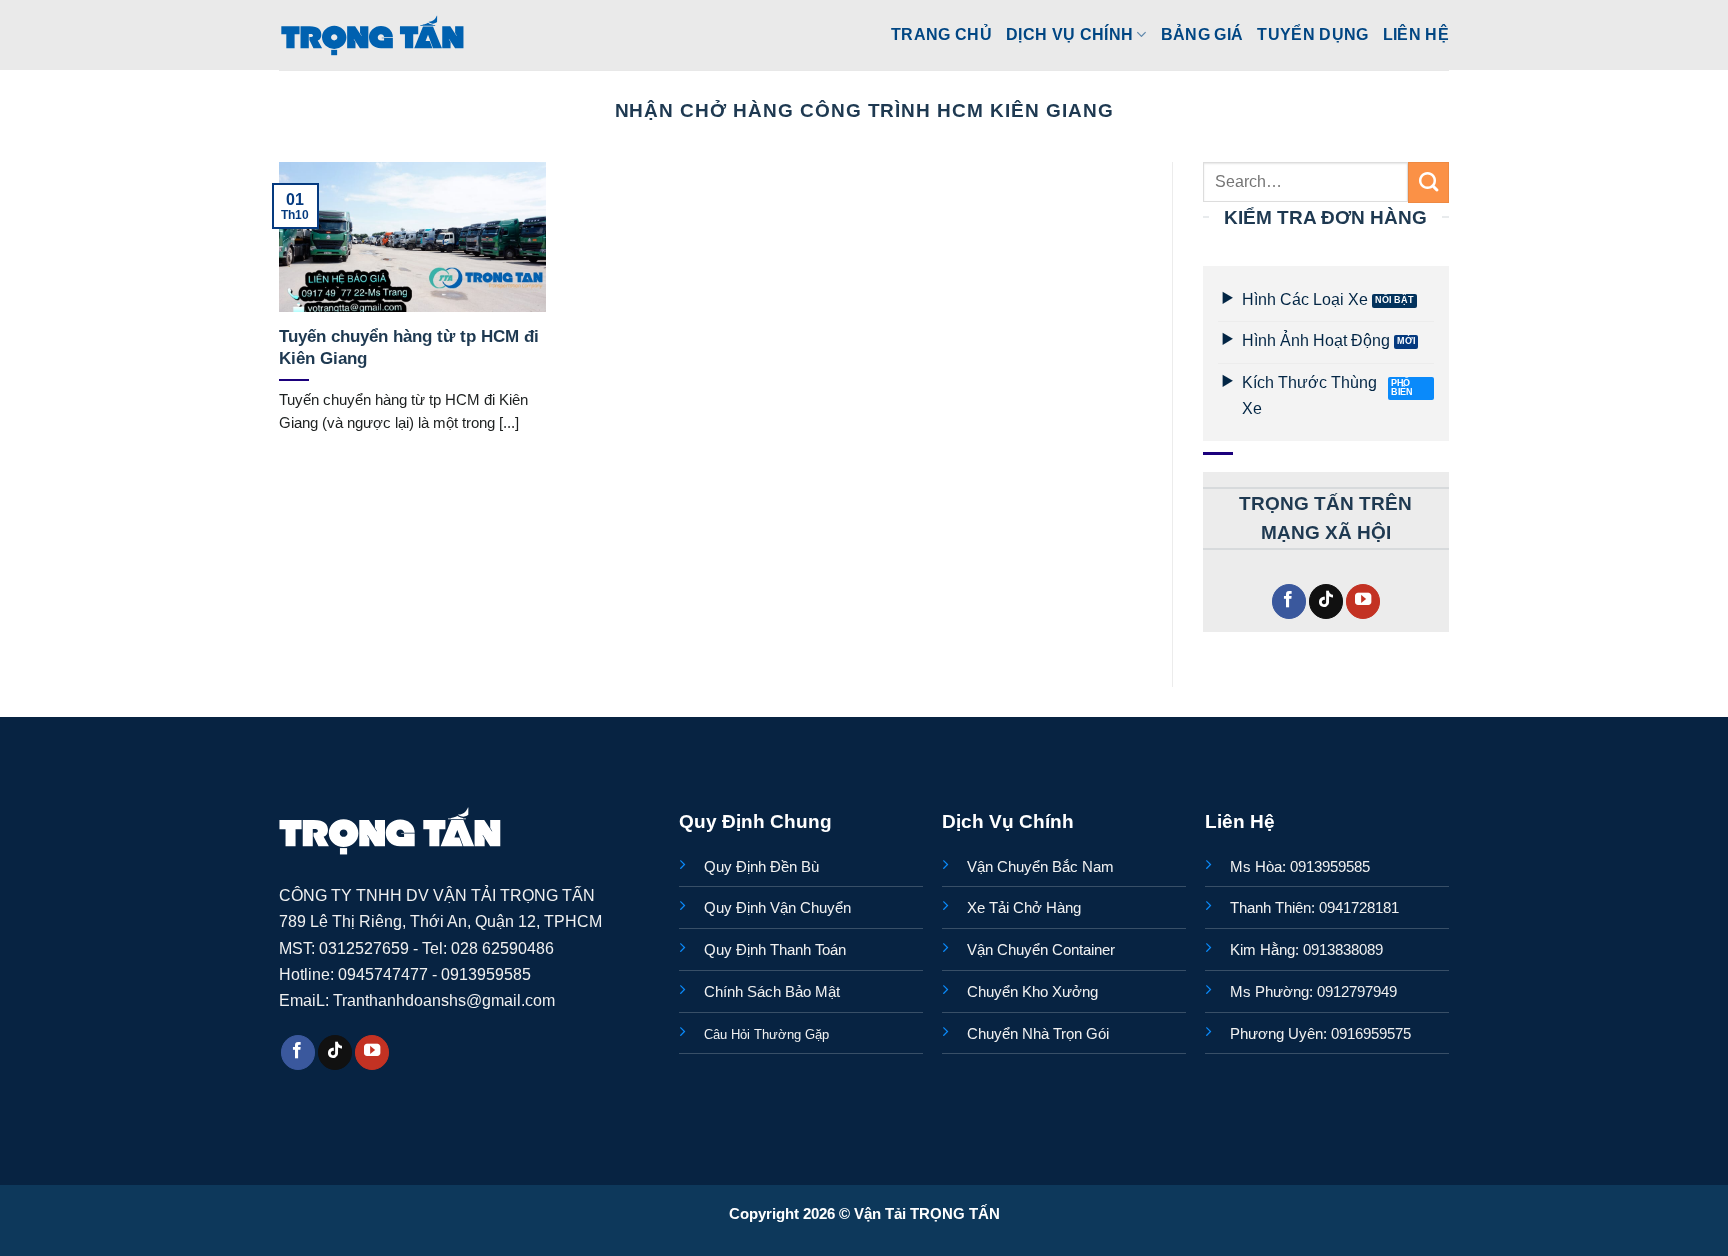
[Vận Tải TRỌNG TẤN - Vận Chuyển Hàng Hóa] (373, 35)
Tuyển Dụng (1312, 34)
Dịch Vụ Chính (1069, 34)
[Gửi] (1428, 182)
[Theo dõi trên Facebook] (1289, 601)
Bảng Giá (1202, 34)
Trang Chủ (941, 34)
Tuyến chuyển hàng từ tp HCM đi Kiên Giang (409, 347)
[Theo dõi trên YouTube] (1363, 601)
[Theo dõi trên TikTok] (1326, 601)
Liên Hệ (1416, 34)
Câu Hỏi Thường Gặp (766, 1034)
